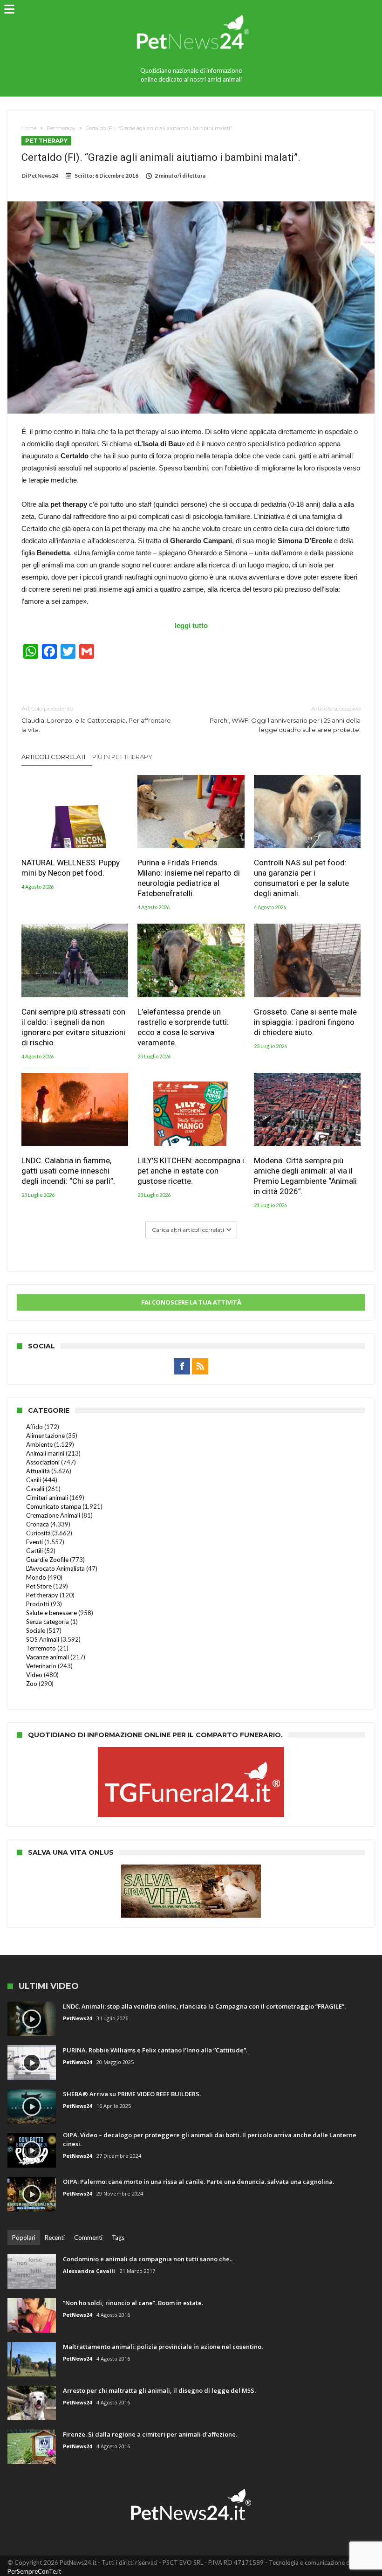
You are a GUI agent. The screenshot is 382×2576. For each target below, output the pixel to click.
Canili (34, 1480)
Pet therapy (61, 128)
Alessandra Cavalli (89, 2271)
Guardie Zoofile (47, 1560)
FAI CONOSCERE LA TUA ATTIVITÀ (191, 1302)
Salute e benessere (51, 1613)
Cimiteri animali (47, 1498)
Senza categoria (48, 1622)
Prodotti (38, 1604)
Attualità (38, 1471)
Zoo (32, 1684)
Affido (34, 1427)
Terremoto (41, 1648)
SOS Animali (43, 1639)
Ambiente (39, 1444)
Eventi (34, 1542)
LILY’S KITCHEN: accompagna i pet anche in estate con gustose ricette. (191, 1171)
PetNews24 (43, 176)
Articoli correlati (53, 757)
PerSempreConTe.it (34, 2571)
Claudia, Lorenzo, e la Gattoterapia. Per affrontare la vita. (96, 719)
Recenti (55, 2238)
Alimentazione (45, 1436)
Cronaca (38, 1524)
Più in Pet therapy (122, 757)
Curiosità (38, 1533)
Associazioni (43, 1462)
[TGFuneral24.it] (191, 1752)
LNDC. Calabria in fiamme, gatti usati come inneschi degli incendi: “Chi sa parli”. (68, 1171)
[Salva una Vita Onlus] (191, 1869)
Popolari (24, 2238)
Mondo (36, 1577)
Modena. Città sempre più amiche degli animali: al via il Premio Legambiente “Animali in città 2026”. (305, 1176)
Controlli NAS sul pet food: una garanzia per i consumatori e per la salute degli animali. (301, 878)
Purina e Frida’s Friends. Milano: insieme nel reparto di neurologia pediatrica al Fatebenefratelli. (189, 878)
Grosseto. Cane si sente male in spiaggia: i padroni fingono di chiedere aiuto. (305, 1022)
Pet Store (39, 1586)
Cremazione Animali (53, 1515)
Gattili (34, 1551)
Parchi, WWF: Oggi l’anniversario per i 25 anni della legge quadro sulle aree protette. (285, 719)
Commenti (88, 2238)
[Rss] (200, 1367)
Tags (118, 2238)
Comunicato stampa (54, 1506)
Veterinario (41, 1666)
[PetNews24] (191, 10)
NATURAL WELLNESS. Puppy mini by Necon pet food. (71, 868)
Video (34, 1675)
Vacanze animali (48, 1657)
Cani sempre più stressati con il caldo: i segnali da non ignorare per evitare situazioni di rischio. (73, 1027)
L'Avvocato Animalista (55, 1568)
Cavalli (35, 1489)
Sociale (36, 1630)
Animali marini (45, 1453)
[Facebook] (182, 1367)
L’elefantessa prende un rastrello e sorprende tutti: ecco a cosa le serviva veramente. (183, 1027)
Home (29, 128)
